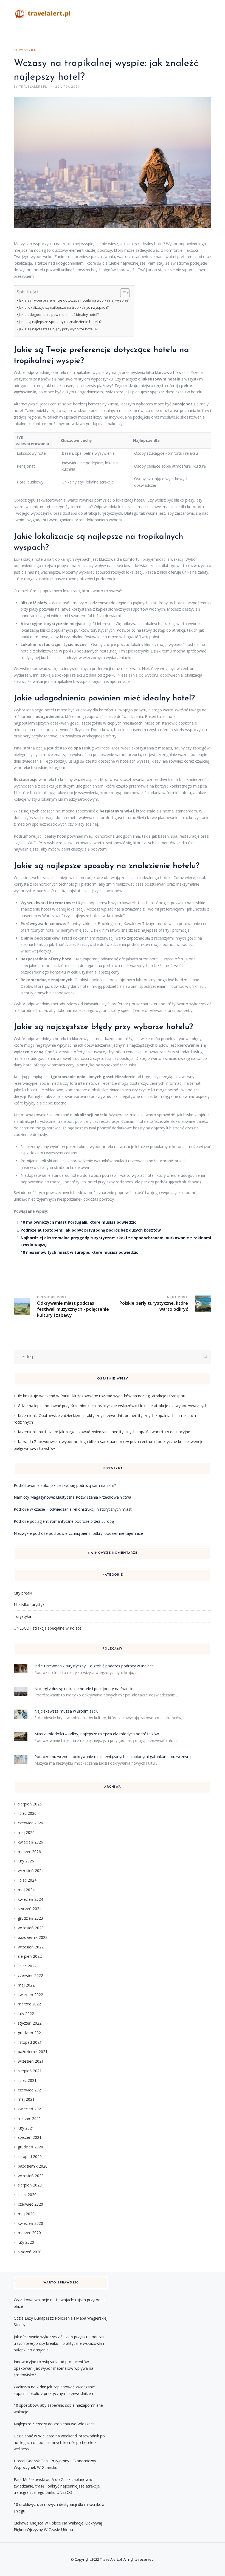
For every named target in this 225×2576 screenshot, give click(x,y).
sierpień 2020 (30, 2185)
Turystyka (25, 50)
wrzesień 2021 (31, 2061)
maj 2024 (26, 1890)
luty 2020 (26, 2242)
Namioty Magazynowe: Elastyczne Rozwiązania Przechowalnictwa (72, 1497)
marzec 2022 (29, 2004)
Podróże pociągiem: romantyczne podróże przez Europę (64, 1521)
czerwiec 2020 (30, 2204)
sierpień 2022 (30, 1956)
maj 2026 (26, 1832)
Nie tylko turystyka (30, 1605)
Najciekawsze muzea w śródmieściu (66, 1711)
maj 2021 (26, 2099)
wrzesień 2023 (31, 1928)
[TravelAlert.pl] (43, 14)
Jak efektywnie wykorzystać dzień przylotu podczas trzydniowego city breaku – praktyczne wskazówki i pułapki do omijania (59, 2343)
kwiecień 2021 (30, 2109)
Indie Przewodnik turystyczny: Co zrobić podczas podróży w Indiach (94, 1666)
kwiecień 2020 (30, 2223)
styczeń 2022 (30, 2023)
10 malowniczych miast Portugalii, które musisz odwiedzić (78, 1222)
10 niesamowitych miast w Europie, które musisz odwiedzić (79, 1252)
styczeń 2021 (30, 2137)
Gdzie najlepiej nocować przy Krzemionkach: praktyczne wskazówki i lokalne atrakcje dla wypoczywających (113, 1406)
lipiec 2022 (27, 1966)
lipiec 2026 (27, 1813)
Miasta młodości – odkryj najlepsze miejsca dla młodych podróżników (97, 1734)
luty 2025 (26, 1861)
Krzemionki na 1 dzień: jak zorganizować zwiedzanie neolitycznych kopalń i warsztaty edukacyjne (104, 1432)
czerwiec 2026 (30, 1823)
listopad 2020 (30, 2156)
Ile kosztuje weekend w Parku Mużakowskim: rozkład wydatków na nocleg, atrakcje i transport (102, 1396)
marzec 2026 (29, 1852)
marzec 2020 (29, 2233)
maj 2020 (26, 2214)
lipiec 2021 (27, 2080)
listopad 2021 (30, 2042)
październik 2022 (33, 1937)
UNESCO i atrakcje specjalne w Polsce (48, 1628)
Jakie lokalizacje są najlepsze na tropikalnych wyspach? (64, 307)
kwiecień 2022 (30, 1995)
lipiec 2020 (27, 2195)
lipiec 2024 (27, 1880)
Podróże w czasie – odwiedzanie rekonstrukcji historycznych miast (73, 1509)
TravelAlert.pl (111, 2559)
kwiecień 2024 (30, 1899)
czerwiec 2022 (30, 1975)
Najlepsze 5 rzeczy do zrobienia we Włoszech (54, 2424)
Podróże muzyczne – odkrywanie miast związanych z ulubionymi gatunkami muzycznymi (113, 1757)
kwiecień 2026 (30, 1842)
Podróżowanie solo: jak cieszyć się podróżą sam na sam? (65, 1485)
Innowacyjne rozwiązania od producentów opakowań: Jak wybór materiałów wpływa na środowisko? (54, 2368)
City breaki (23, 1593)
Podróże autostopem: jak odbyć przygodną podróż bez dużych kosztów (91, 1230)
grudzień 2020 (30, 2147)
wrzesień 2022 (31, 1947)
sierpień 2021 (30, 2071)
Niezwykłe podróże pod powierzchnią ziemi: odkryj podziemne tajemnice (78, 1533)
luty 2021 (26, 2128)
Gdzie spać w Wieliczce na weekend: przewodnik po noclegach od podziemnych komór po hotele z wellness (59, 2442)
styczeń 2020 (30, 2252)
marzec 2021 (29, 2118)
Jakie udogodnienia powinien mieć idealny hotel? (59, 315)
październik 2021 (33, 2052)
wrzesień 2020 (31, 2176)
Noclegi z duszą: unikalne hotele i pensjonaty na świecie (84, 1689)
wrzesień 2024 (31, 1871)
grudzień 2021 (30, 2033)
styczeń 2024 (30, 1909)
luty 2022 (26, 2013)
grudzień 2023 (30, 1918)
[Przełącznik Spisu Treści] (122, 293)
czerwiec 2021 (30, 2090)
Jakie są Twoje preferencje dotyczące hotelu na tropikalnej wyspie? (74, 300)
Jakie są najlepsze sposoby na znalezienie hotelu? (60, 322)
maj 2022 (26, 1985)
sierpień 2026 (30, 1804)
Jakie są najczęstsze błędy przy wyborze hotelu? (58, 329)
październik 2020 (33, 2166)
